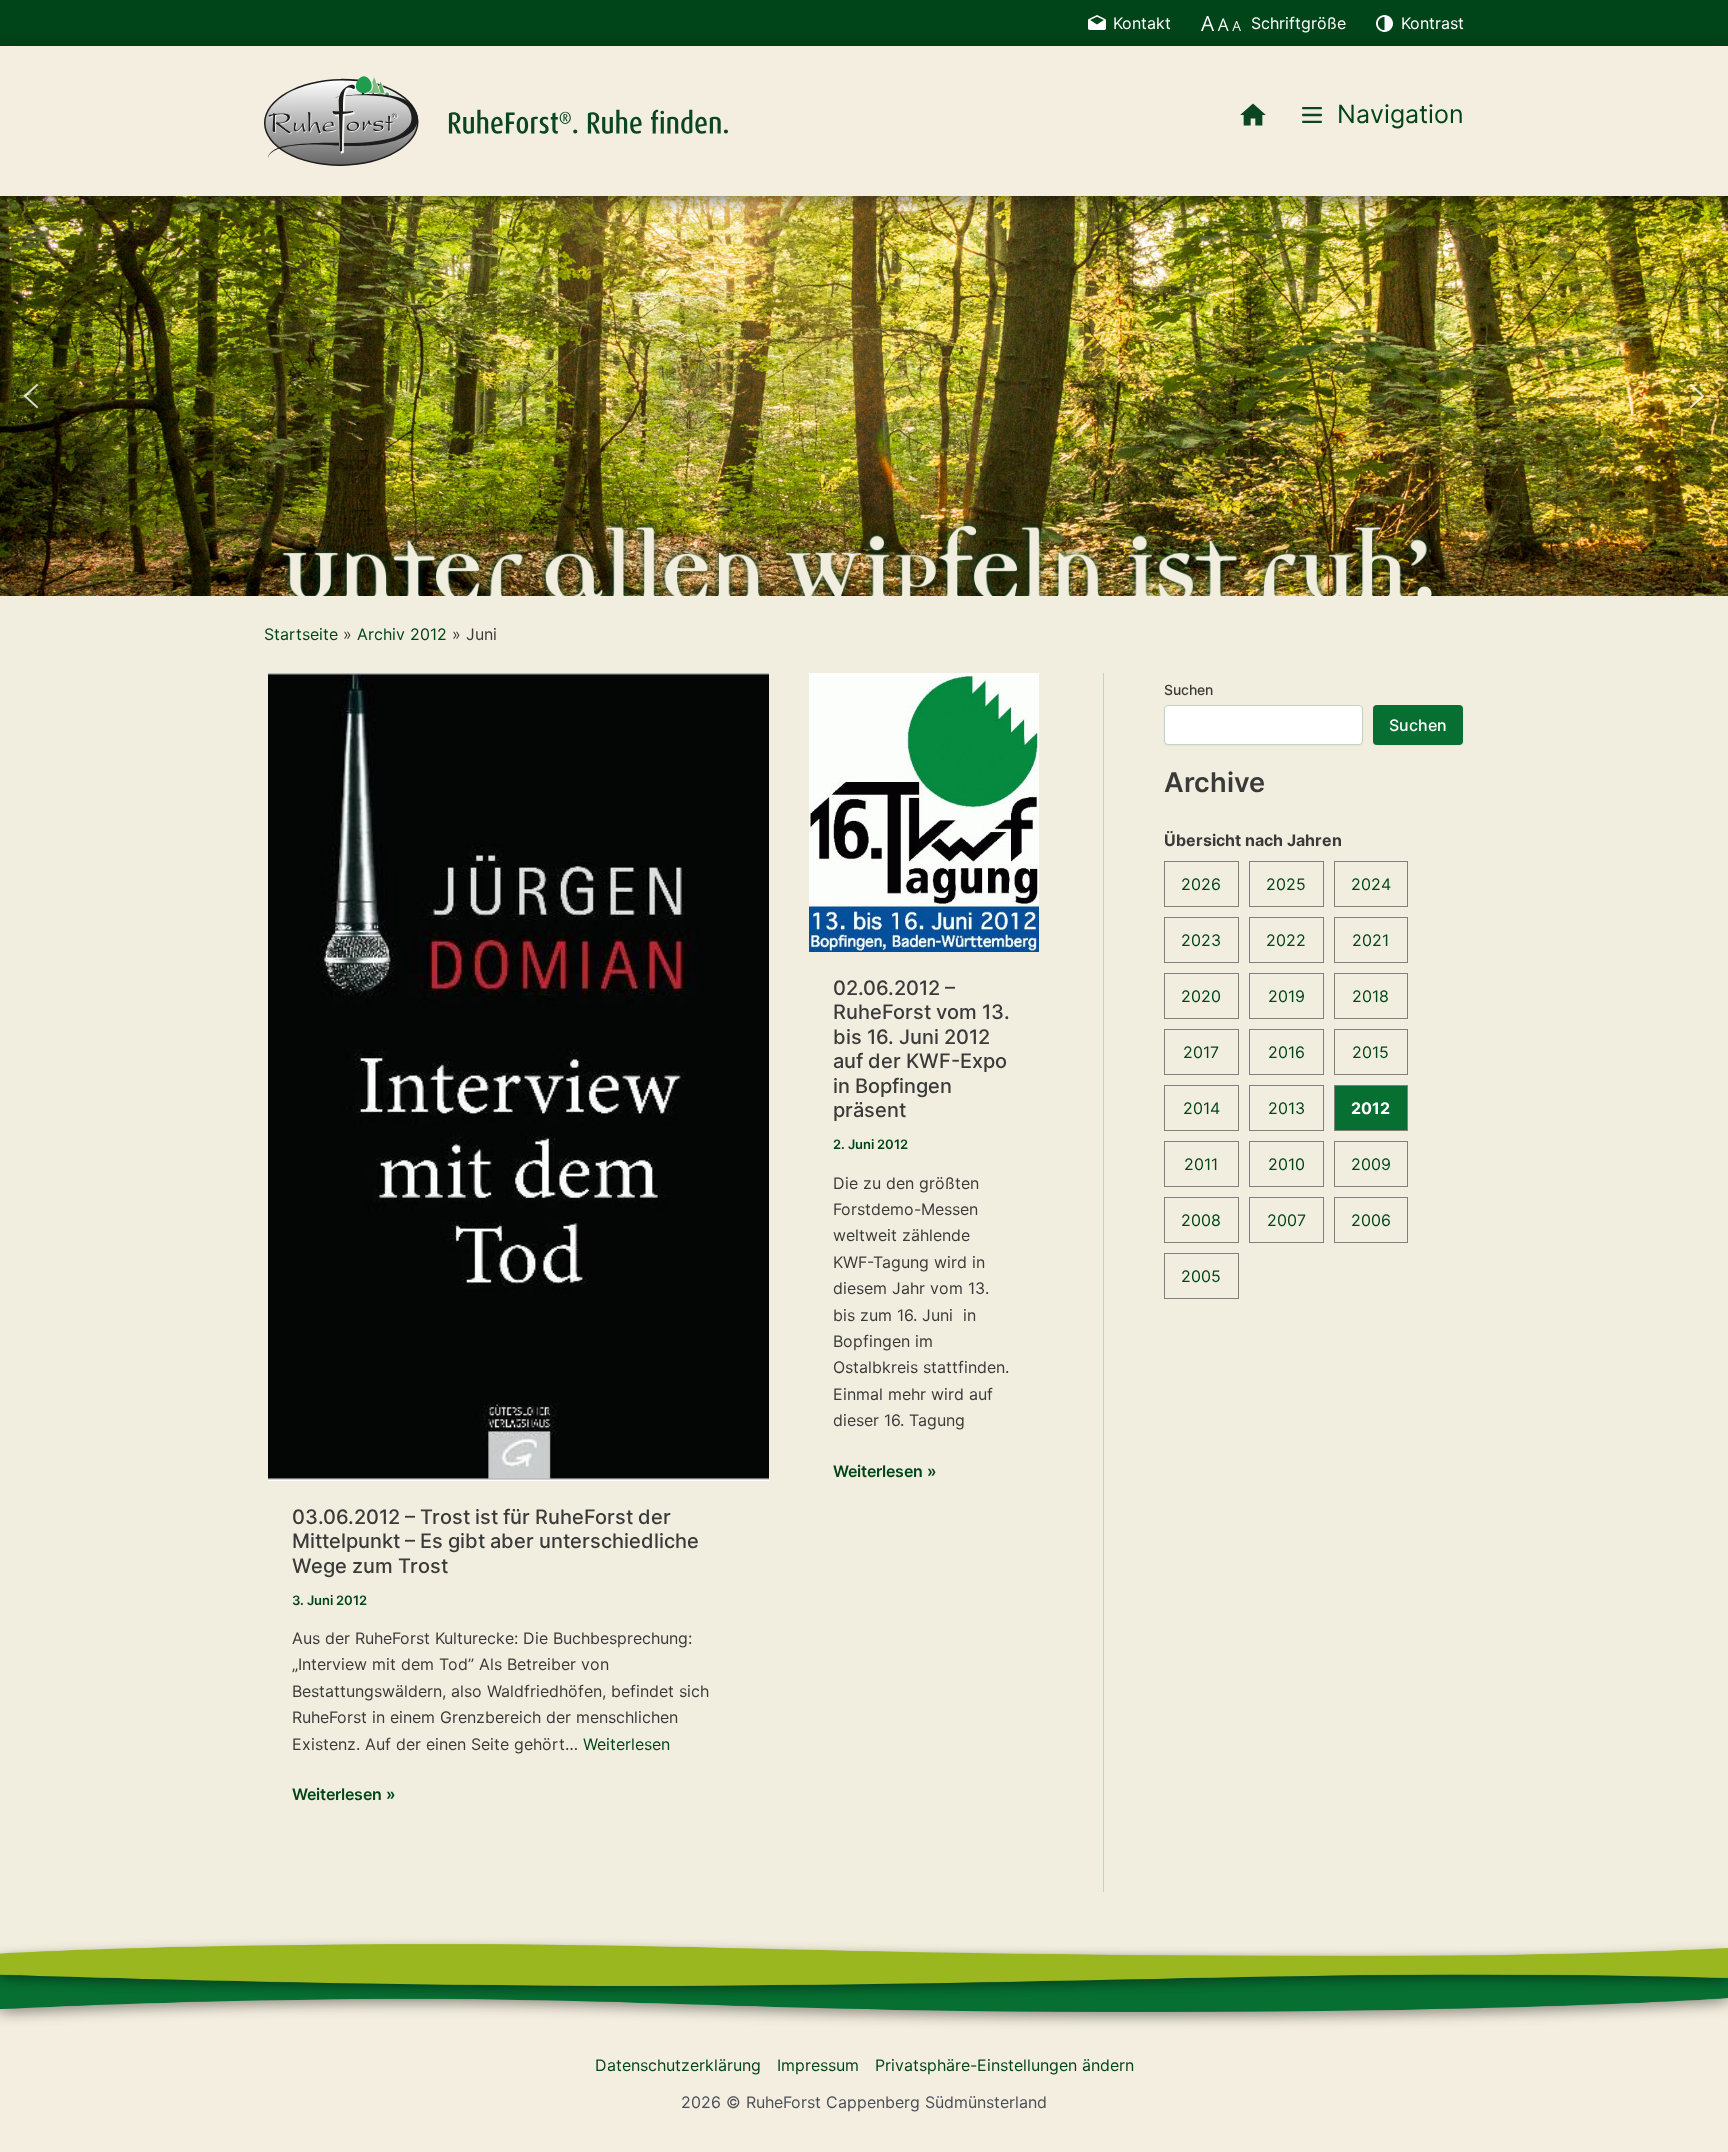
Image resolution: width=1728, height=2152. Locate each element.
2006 (1371, 1220)
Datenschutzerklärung (678, 2065)
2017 (1201, 1052)
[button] (31, 396)
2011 (1201, 1164)
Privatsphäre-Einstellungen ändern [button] (1004, 2065)
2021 (1370, 940)
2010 (1286, 1164)
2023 (1201, 940)
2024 (1371, 884)
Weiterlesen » (344, 1795)
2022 (1286, 940)
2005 (1201, 1276)
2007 (1286, 1220)
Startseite (301, 634)
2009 (1371, 1164)
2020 (1201, 996)
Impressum (818, 2065)
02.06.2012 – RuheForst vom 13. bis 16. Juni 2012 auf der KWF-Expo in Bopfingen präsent (921, 1049)
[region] (864, 396)
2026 (1201, 884)
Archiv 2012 (402, 634)
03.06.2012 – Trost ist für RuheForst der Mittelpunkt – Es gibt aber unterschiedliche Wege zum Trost (495, 1541)
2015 (1370, 1052)
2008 (1201, 1220)
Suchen (1188, 689)
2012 (1370, 1108)
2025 (1286, 884)
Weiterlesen (626, 1744)
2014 (1201, 1108)
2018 (1370, 996)
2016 (1286, 1052)
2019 (1286, 996)
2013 (1286, 1108)
